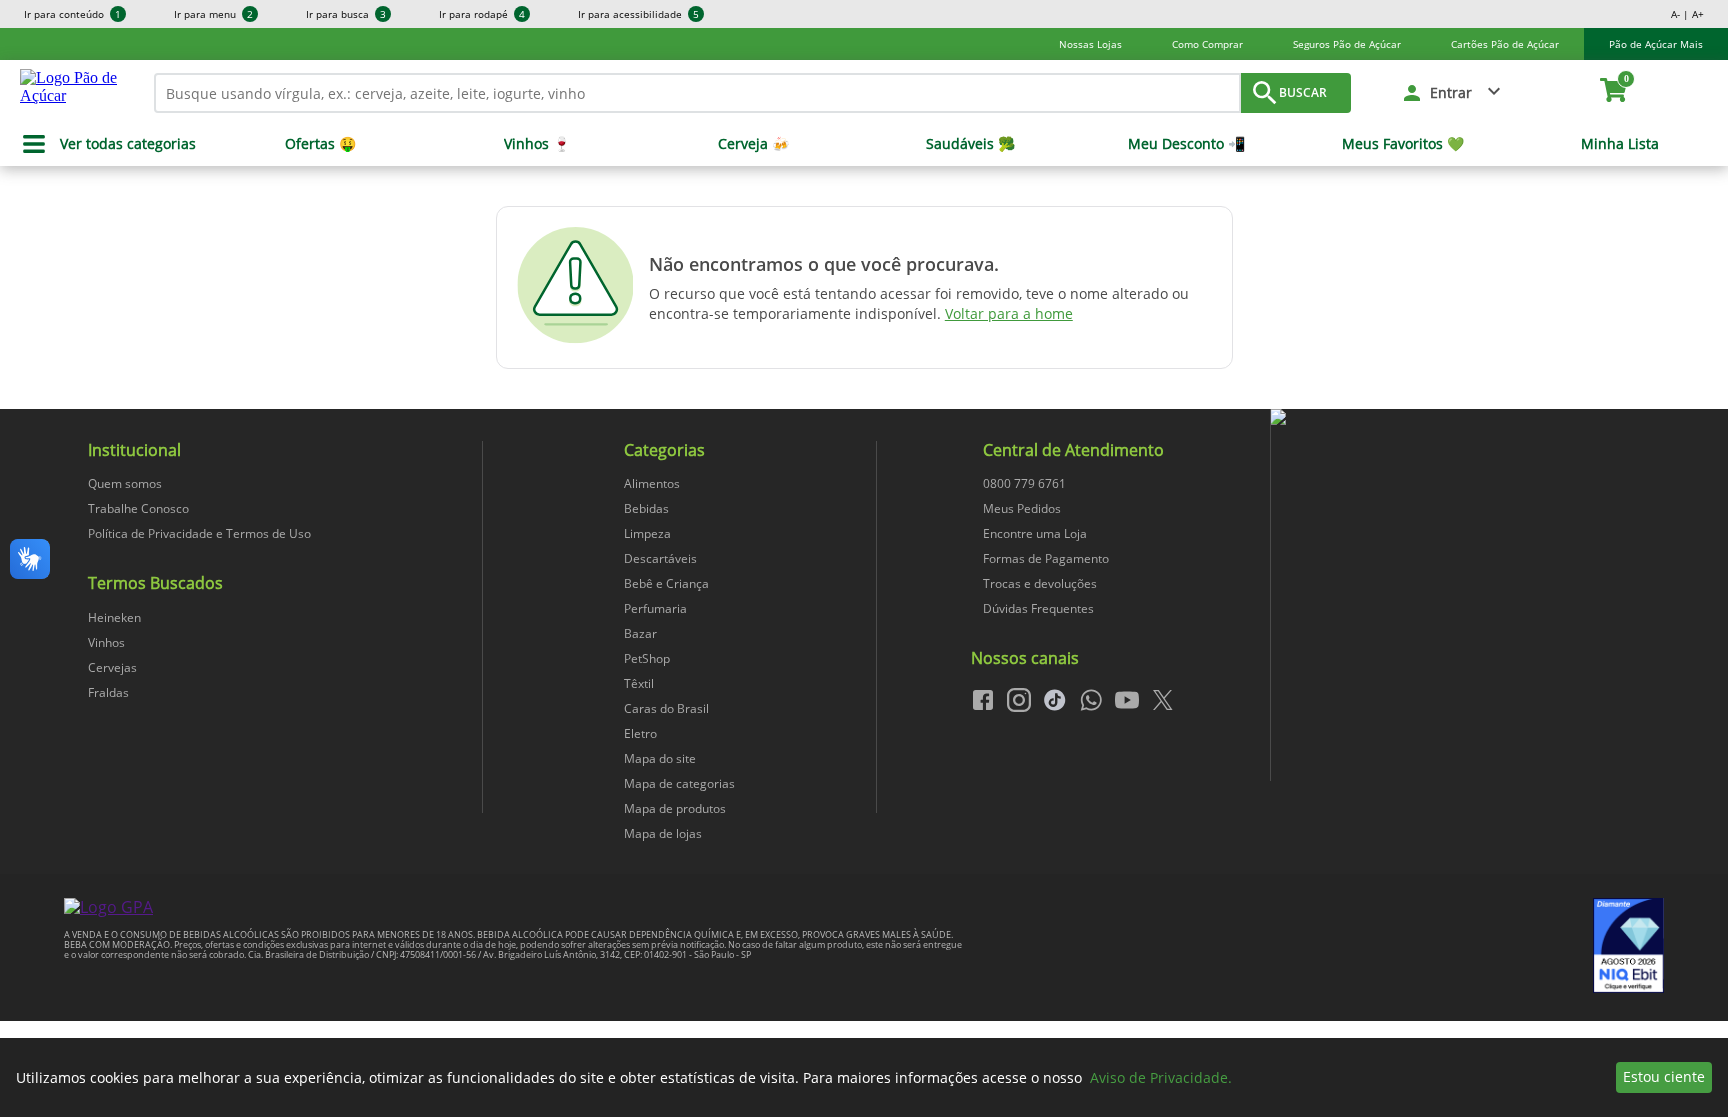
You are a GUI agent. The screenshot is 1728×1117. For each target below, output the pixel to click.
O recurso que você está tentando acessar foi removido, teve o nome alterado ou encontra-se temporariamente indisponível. (919, 303)
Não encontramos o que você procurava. (824, 264)
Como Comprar (1207, 44)
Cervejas (112, 667)
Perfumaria (655, 608)
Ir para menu (213, 14)
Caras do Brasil (666, 708)
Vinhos (106, 642)
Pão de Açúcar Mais (1656, 44)
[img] (1467, 418)
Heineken (114, 617)
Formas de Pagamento (1046, 558)
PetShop (647, 658)
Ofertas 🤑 (320, 144)
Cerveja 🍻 (753, 144)
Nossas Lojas (1090, 44)
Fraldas (108, 692)
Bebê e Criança (666, 583)
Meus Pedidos (1022, 508)
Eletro (640, 733)
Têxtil (639, 683)
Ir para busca (346, 14)
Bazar (640, 633)
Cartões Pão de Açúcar (1505, 44)
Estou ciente (1664, 1076)
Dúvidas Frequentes (1038, 608)
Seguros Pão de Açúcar (1347, 44)
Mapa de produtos (675, 808)
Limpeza (647, 533)
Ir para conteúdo (72, 14)
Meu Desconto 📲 (1186, 144)
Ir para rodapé (482, 14)
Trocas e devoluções (1040, 583)
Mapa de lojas (663, 833)
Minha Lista (1620, 144)
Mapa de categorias (679, 783)
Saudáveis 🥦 (970, 144)
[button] (1452, 93)
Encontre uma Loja (1035, 533)
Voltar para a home (1009, 313)
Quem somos (125, 483)
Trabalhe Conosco (138, 508)
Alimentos (652, 483)
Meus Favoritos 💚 (1403, 144)
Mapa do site (660, 758)
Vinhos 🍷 (537, 144)
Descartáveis (660, 558)
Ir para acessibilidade (638, 14)
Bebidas (646, 508)
